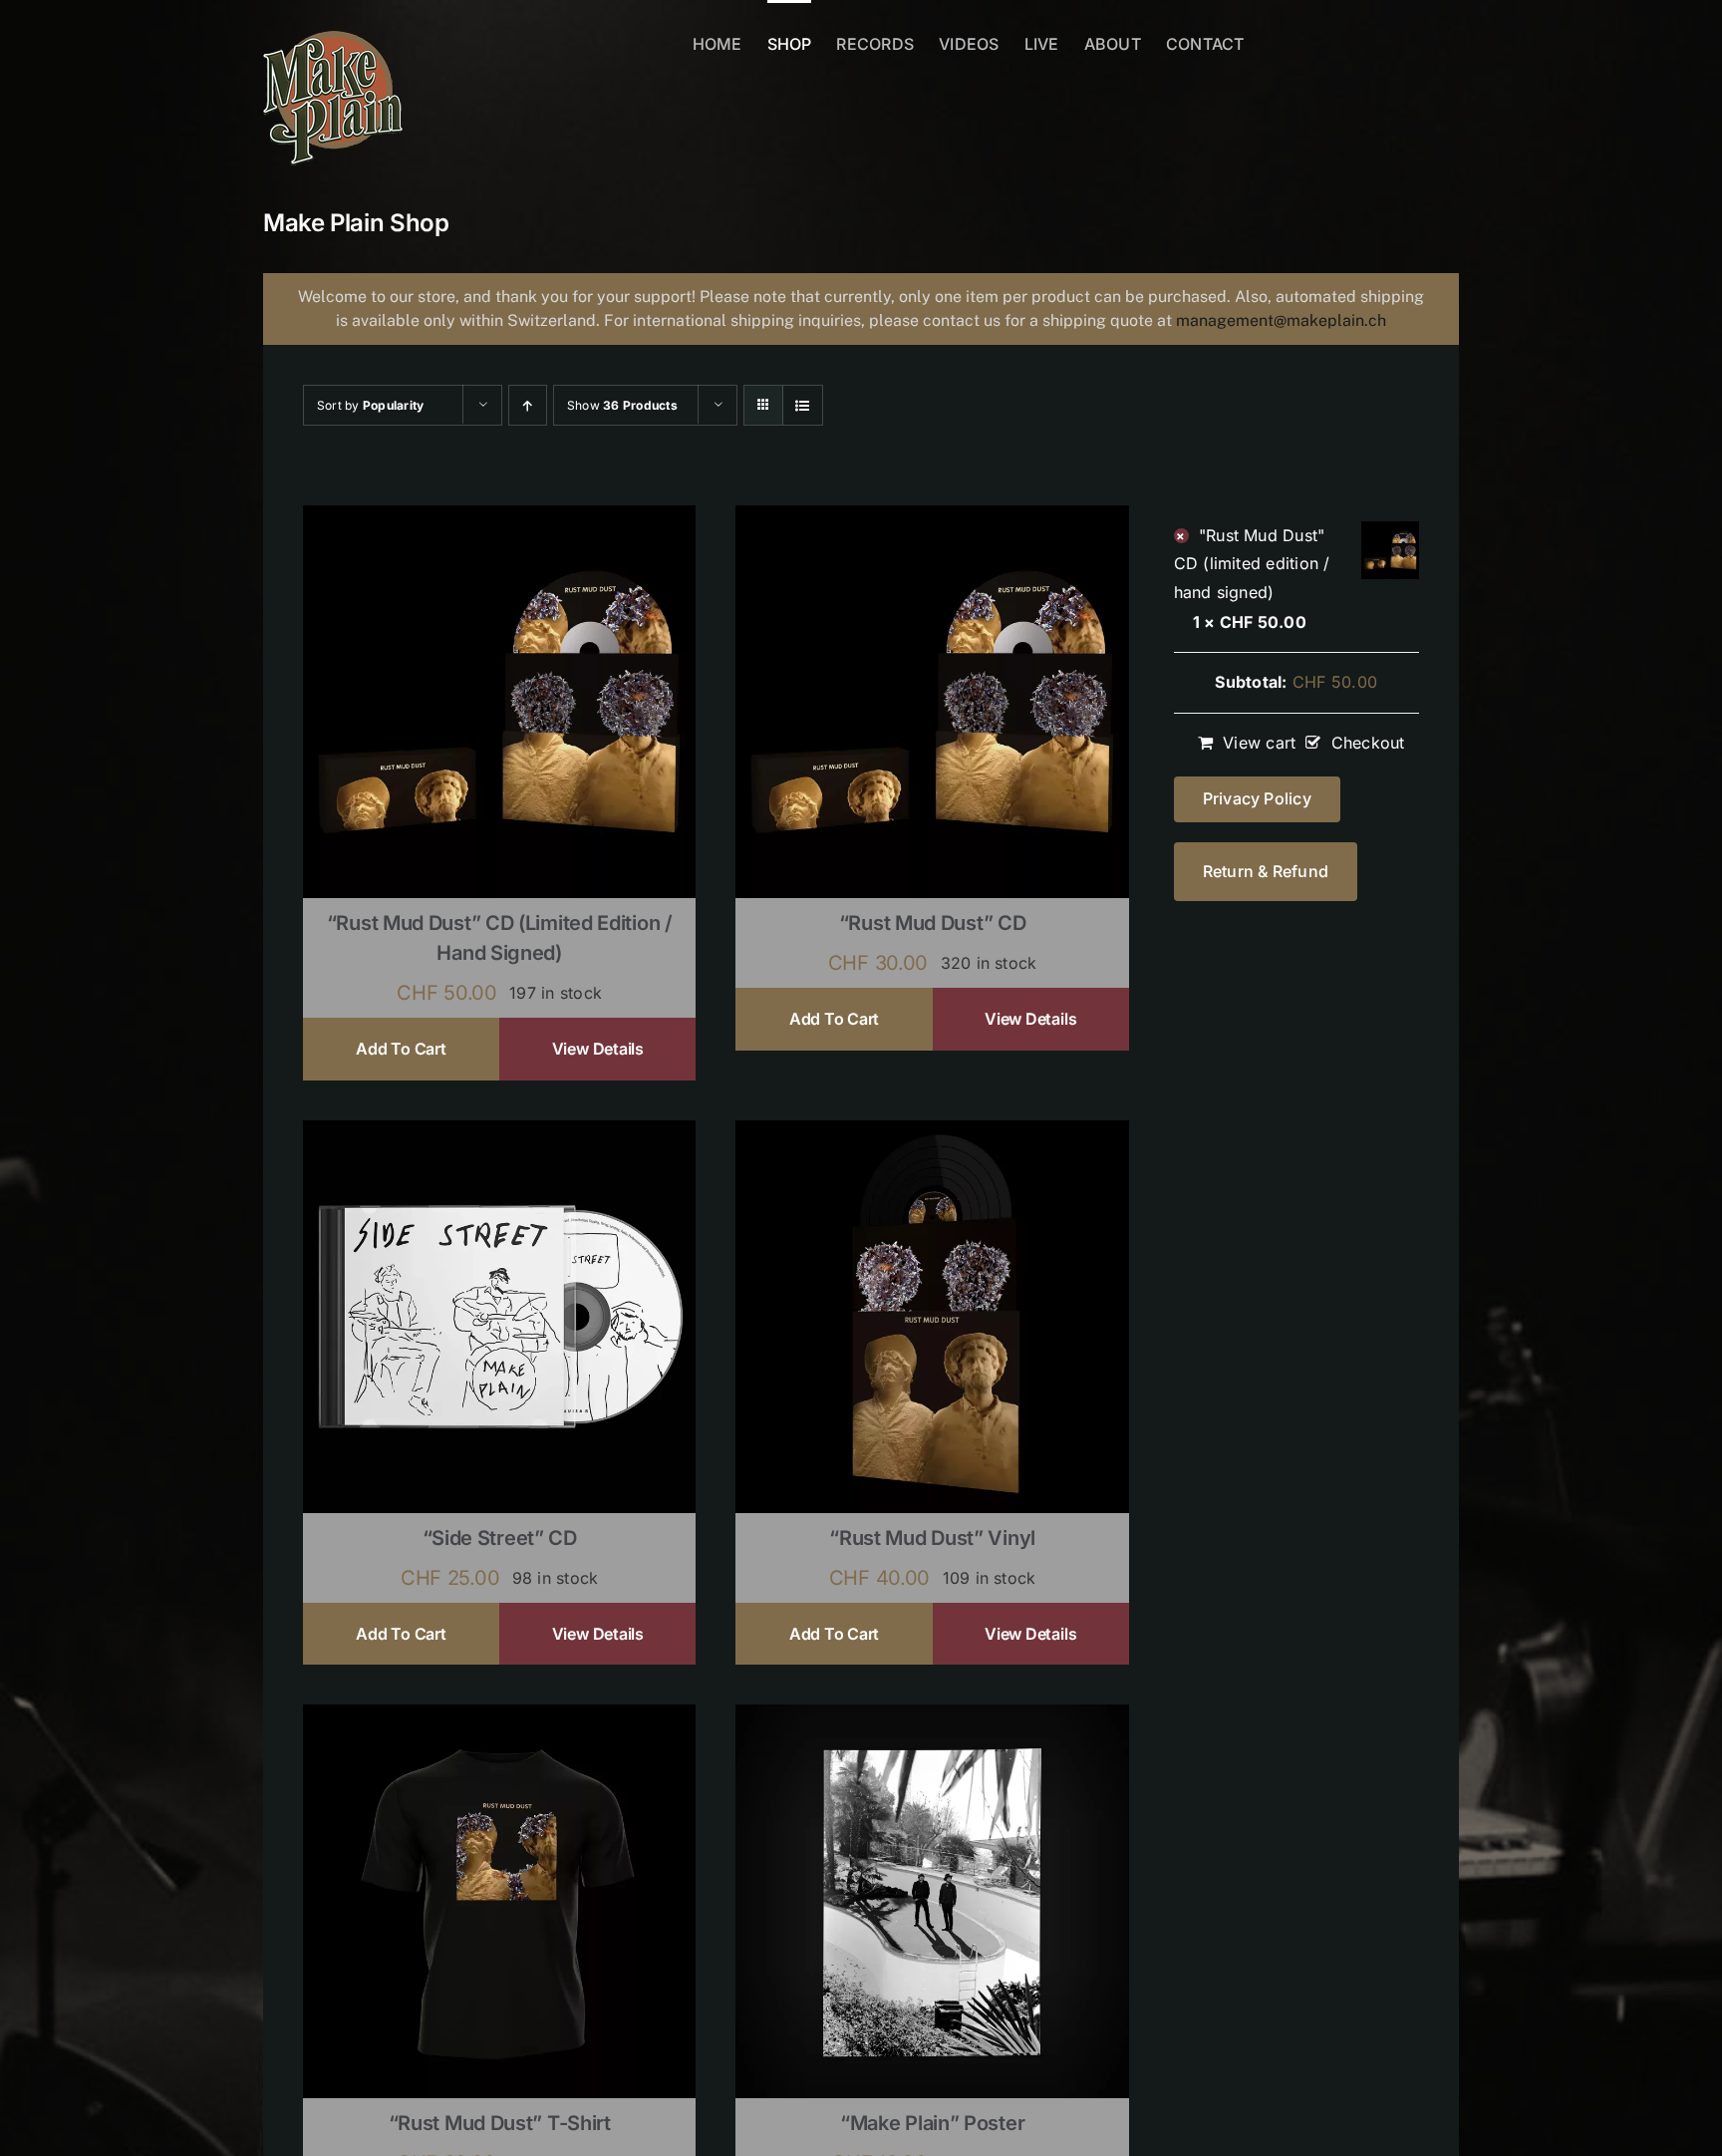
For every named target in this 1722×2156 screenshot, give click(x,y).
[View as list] (803, 405)
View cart (1259, 743)
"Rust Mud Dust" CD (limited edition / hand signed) (1252, 564)
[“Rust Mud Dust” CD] (932, 518)
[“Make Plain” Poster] (932, 1717)
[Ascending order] (528, 405)
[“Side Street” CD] (499, 1133)
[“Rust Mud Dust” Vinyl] (932, 1133)
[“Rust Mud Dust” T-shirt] (499, 1717)
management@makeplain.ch (1281, 320)
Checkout (1368, 743)
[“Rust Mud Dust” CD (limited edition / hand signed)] (499, 518)
